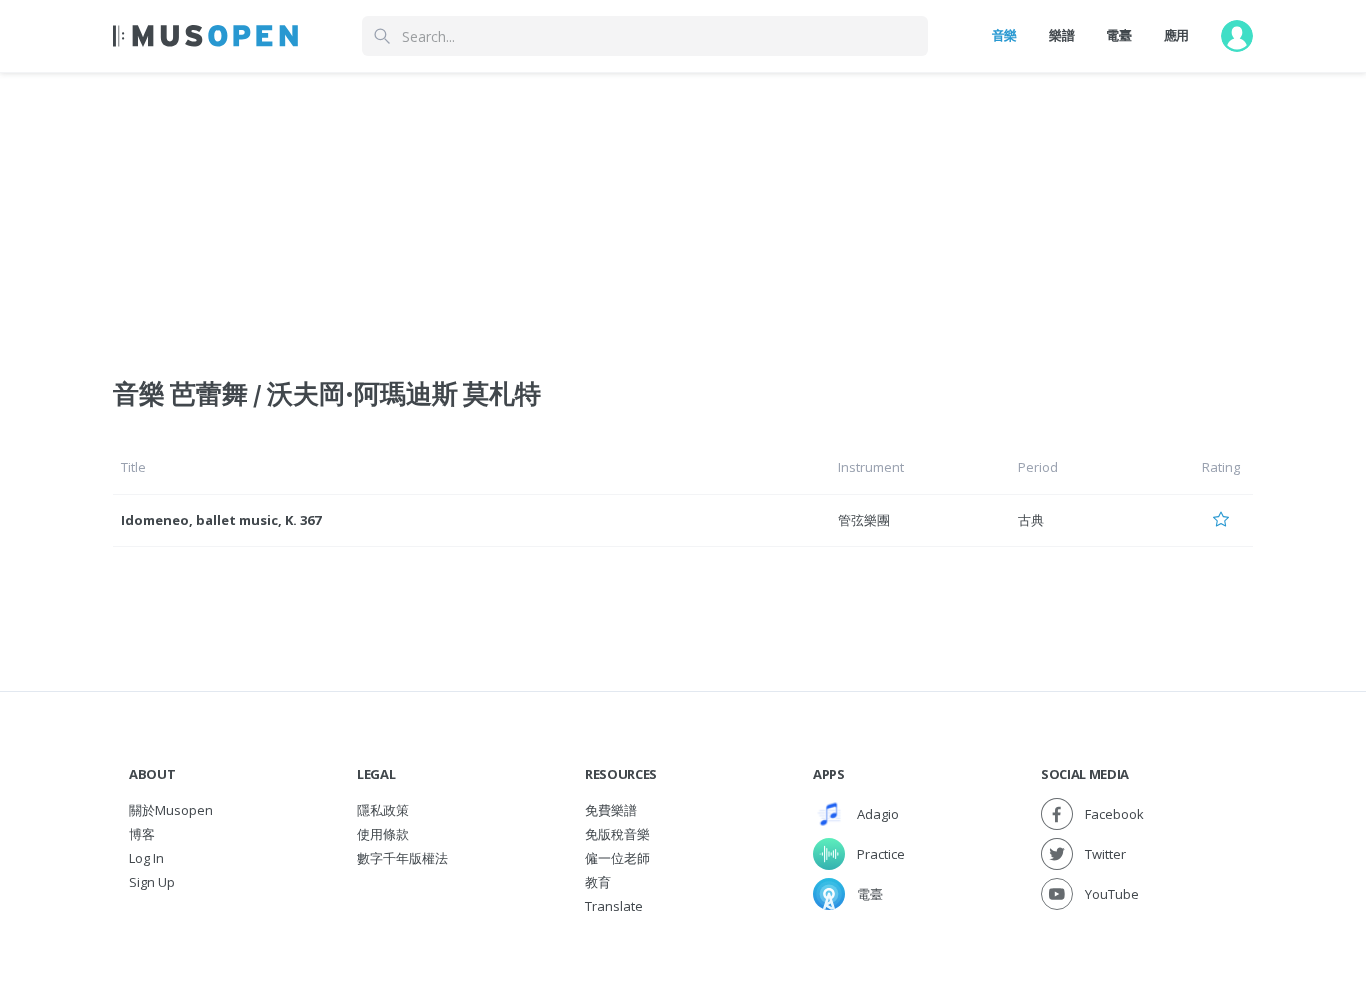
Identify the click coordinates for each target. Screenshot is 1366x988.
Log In (146, 858)
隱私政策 (383, 810)
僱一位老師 (617, 858)
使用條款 (383, 834)
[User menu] (1237, 36)
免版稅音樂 (617, 834)
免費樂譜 (611, 810)
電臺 (1118, 35)
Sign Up (152, 882)
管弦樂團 (864, 520)
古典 (1031, 520)
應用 (1176, 35)
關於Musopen (171, 810)
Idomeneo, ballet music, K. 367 (221, 520)
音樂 (1004, 35)
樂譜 (1061, 35)
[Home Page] (205, 36)
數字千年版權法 (402, 858)
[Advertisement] (683, 213)
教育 (598, 882)
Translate (614, 906)
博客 (142, 834)
